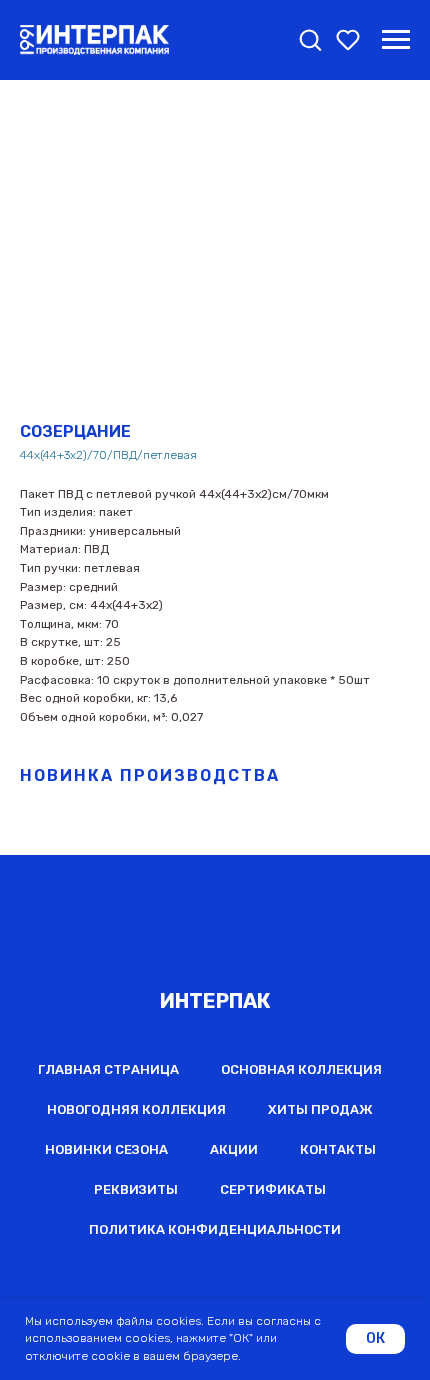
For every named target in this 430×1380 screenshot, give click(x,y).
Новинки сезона (106, 1149)
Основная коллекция (301, 1069)
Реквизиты (136, 1189)
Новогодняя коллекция (136, 1109)
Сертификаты (273, 1189)
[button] (310, 39)
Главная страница (108, 1069)
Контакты (338, 1149)
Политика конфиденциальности (215, 1229)
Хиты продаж (320, 1109)
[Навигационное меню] (396, 40)
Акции (234, 1149)
